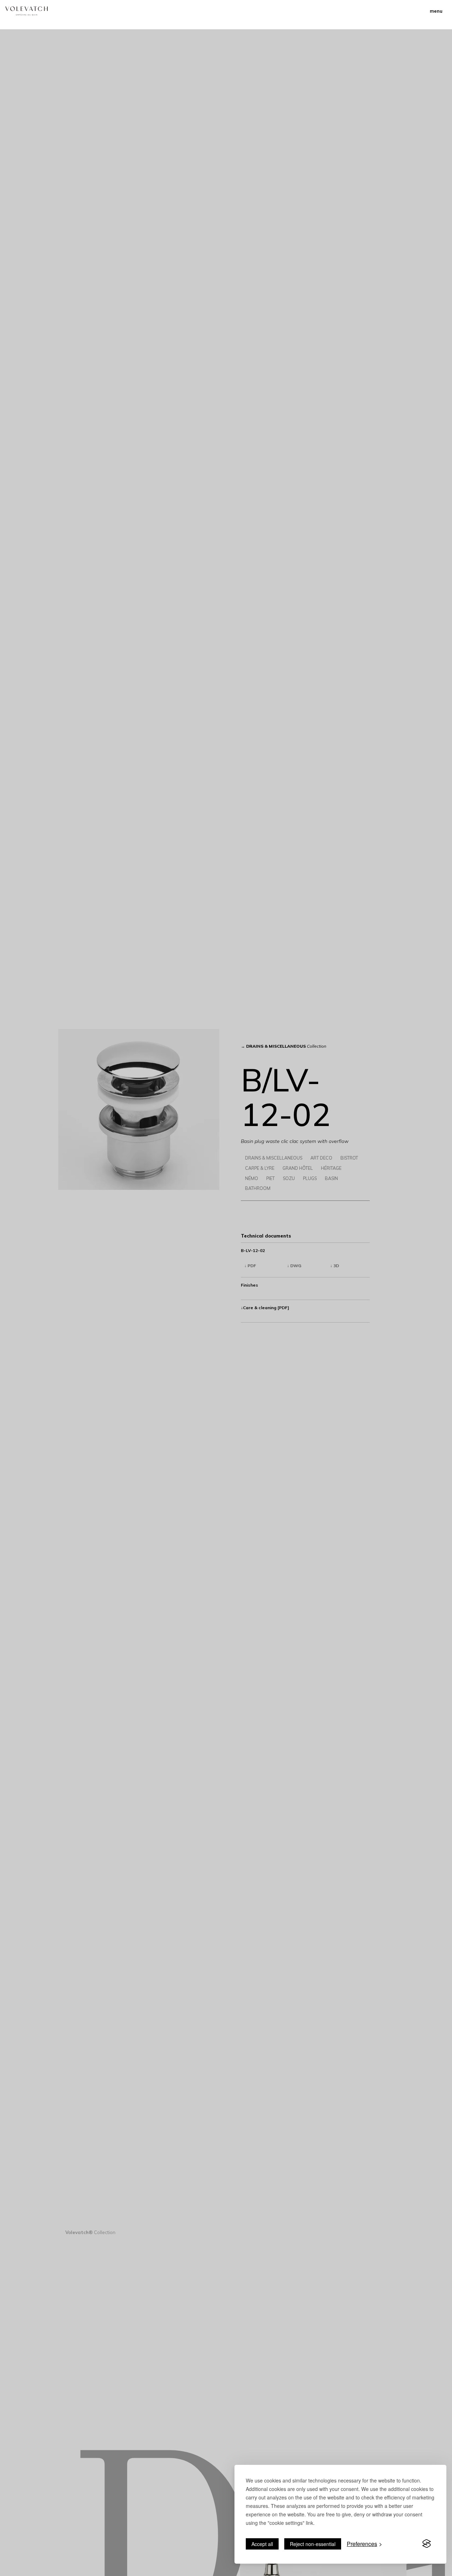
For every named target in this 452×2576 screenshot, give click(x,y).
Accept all (262, 2544)
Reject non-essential (313, 2544)
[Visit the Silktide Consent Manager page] (427, 2544)
